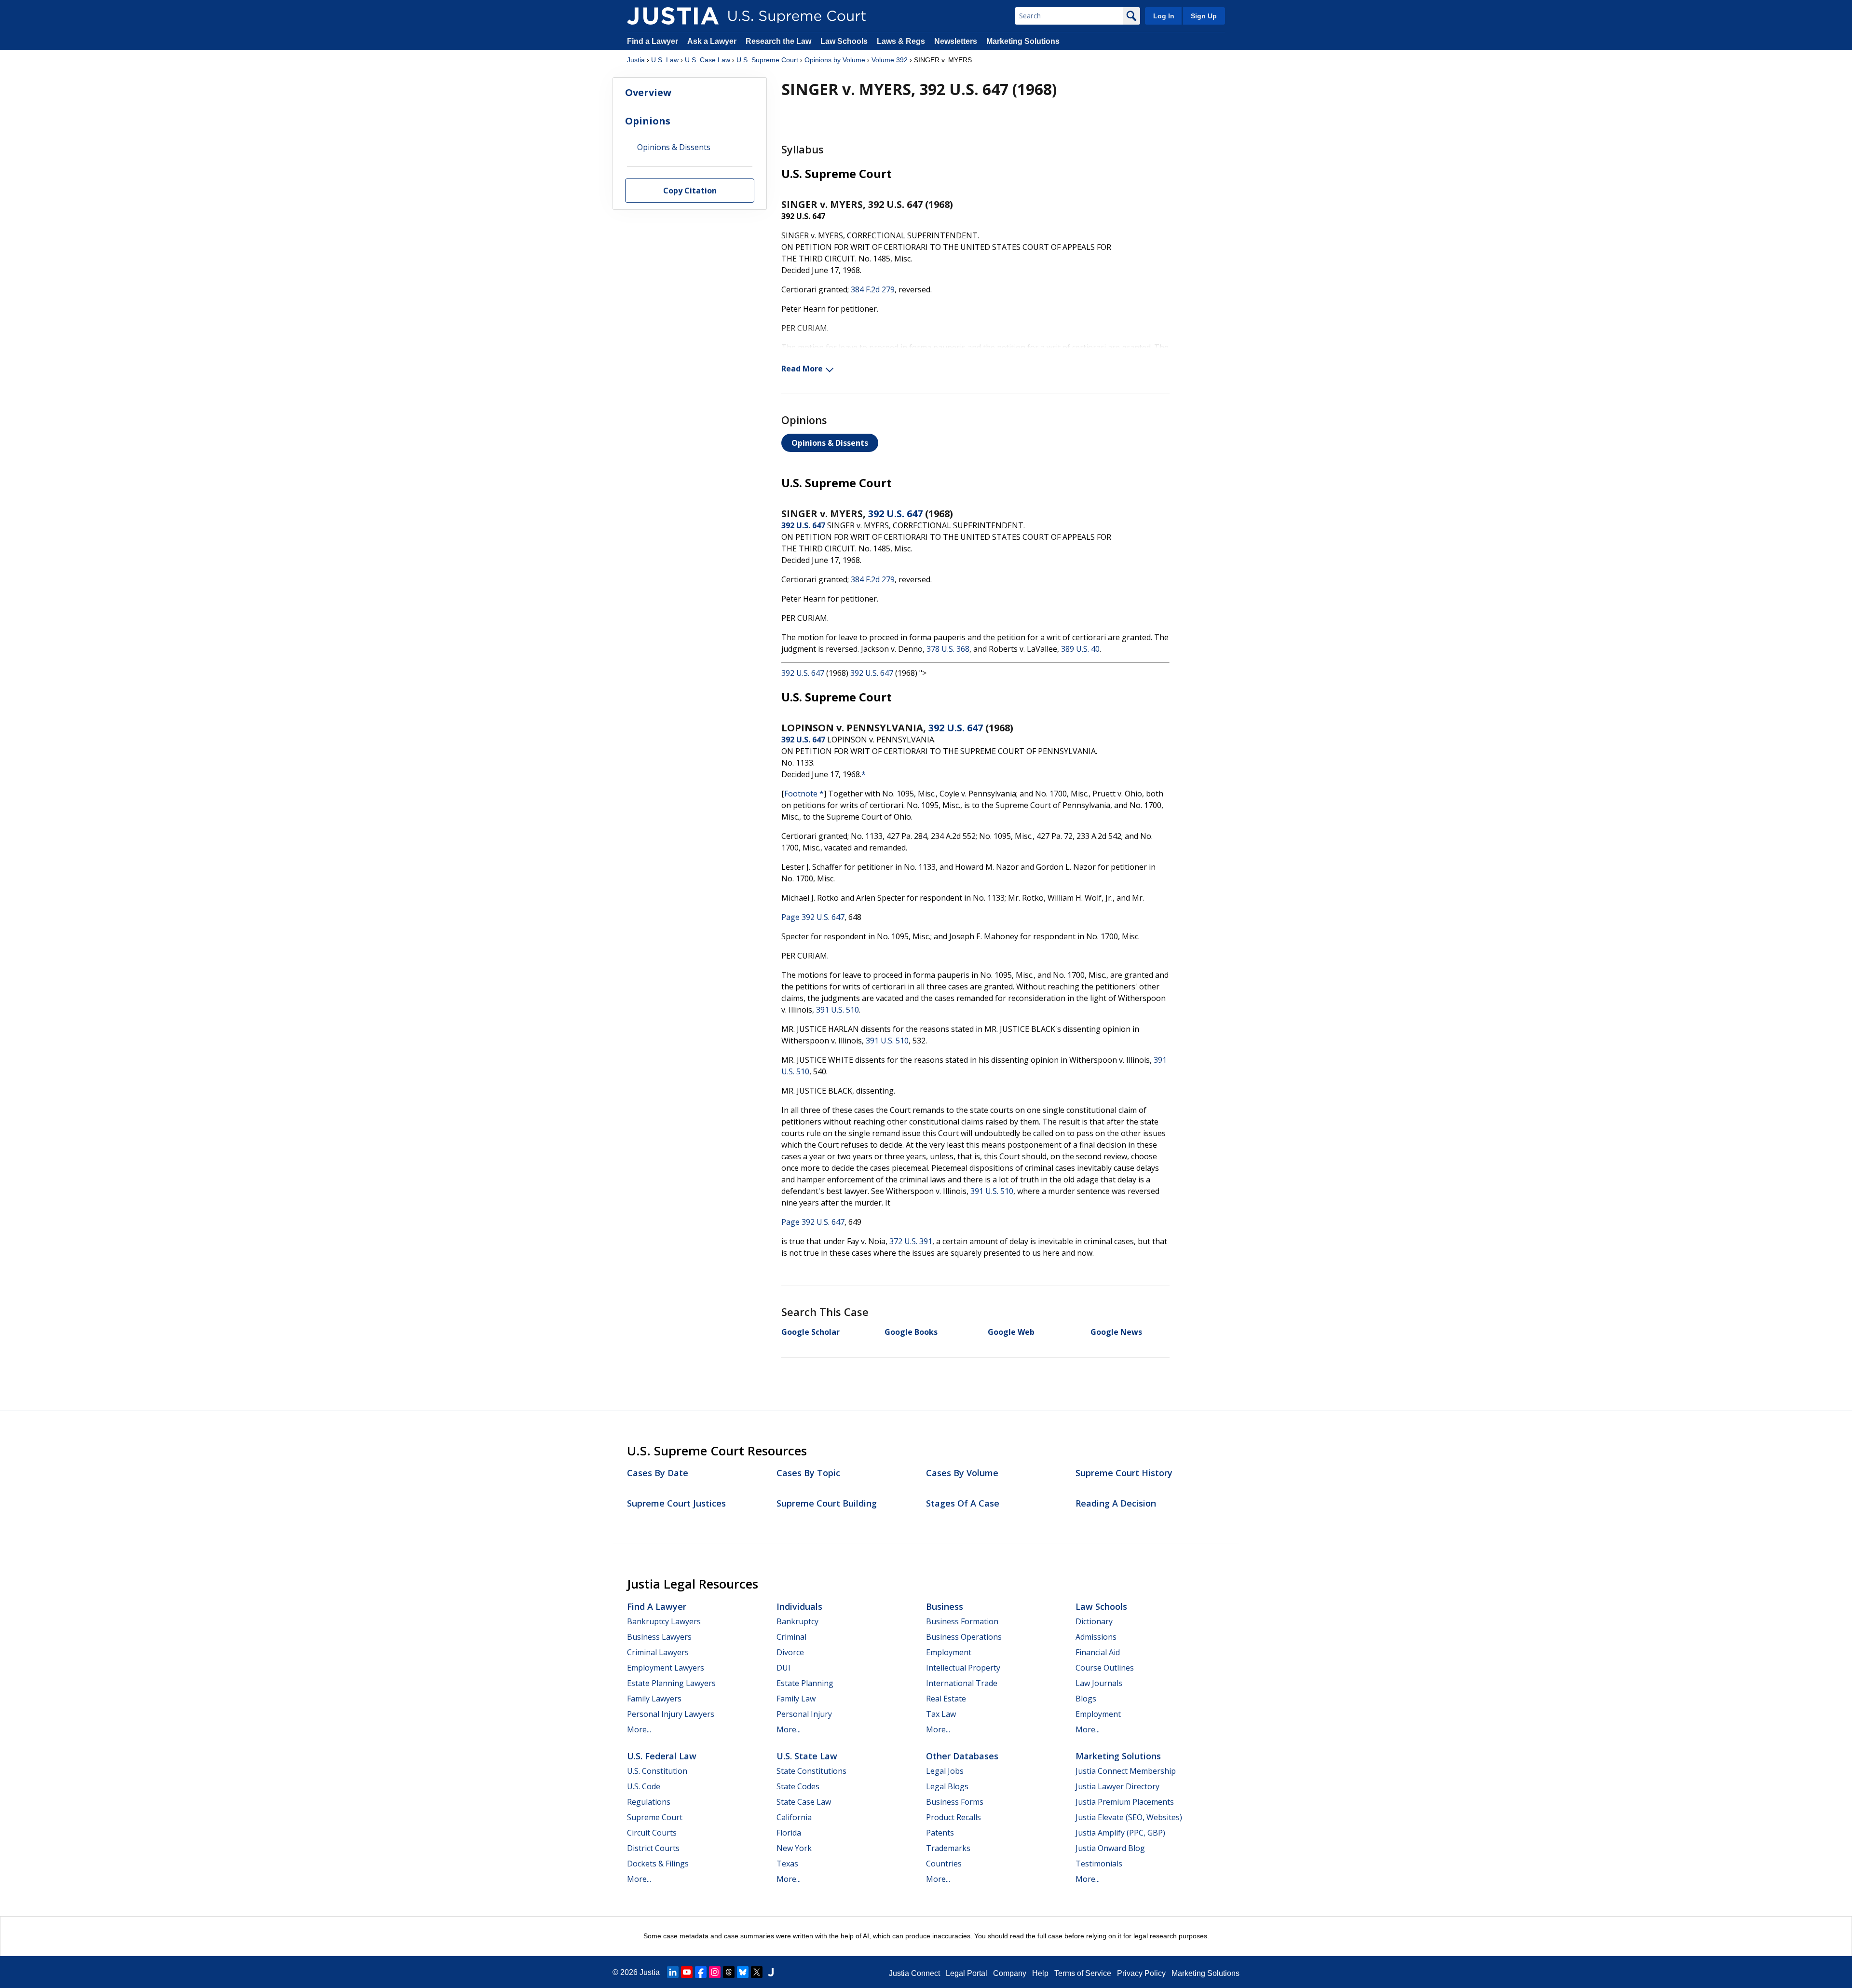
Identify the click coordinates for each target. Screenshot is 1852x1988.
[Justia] (673, 16)
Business (945, 1606)
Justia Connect (914, 1973)
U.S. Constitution (657, 1771)
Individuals (799, 1606)
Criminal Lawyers (658, 1652)
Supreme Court (655, 1817)
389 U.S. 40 (1080, 649)
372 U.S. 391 (911, 1241)
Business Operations (964, 1637)
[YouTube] (687, 1972)
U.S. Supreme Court (767, 60)
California (794, 1817)
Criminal (791, 1637)
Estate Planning (805, 1683)
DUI (783, 1668)
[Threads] (729, 1972)
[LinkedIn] (673, 1972)
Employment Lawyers (666, 1668)
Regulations (649, 1802)
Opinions (648, 121)
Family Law (796, 1699)
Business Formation (962, 1621)
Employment (949, 1652)
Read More (802, 369)
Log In (1164, 16)
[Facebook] (701, 1972)
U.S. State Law (807, 1756)
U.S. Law (665, 60)
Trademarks (948, 1848)
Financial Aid (1098, 1652)
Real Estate (946, 1699)
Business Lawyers (659, 1637)
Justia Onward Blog (1110, 1848)
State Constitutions (811, 1771)
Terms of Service (1083, 1973)
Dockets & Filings (658, 1864)
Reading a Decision (1116, 1503)
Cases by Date (658, 1473)
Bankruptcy (797, 1621)
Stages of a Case (963, 1503)
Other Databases (962, 1756)
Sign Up (1204, 16)
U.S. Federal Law (662, 1756)
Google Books (911, 1332)
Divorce (790, 1652)
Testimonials (1099, 1864)
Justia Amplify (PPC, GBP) (1120, 1833)
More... (639, 1729)
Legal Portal (967, 1973)
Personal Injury (804, 1714)
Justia (636, 60)
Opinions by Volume (835, 60)
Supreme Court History (1124, 1473)
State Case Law (804, 1802)
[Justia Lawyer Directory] (771, 1972)
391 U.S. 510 (837, 1010)
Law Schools (844, 41)
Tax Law (941, 1714)
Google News (1116, 1332)
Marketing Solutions (1023, 41)
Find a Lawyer (653, 41)
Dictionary (1094, 1621)
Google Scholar (810, 1332)
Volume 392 (890, 60)
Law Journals (1099, 1683)
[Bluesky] (743, 1972)
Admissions (1096, 1637)
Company (1010, 1973)
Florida (789, 1833)
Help (1040, 1973)
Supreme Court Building (827, 1503)
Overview (648, 92)
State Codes (798, 1786)
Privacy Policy (1141, 1973)
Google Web (1011, 1332)
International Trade (962, 1683)
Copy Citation (690, 191)
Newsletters (956, 41)
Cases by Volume (962, 1473)
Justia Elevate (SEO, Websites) (1129, 1817)
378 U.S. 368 (948, 649)
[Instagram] (715, 1972)
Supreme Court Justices (676, 1503)
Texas (787, 1864)
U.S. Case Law (708, 60)
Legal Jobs (945, 1771)
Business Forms (955, 1802)
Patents (940, 1833)
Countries (944, 1864)
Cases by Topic (808, 1473)
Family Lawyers (654, 1699)
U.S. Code (644, 1786)
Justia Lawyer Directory (1117, 1786)
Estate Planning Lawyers (671, 1683)
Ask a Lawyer (713, 41)
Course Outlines (1105, 1668)
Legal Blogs (947, 1786)
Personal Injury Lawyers (671, 1714)
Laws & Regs (901, 41)
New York (794, 1848)
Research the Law (778, 41)
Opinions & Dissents (830, 443)
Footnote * (804, 794)
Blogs (1086, 1699)
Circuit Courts (652, 1833)
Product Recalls (953, 1817)
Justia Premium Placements (1125, 1802)
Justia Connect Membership (1126, 1771)
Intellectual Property (963, 1668)
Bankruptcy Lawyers (664, 1621)
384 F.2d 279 (873, 289)
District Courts (653, 1848)
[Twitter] (757, 1972)
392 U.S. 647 (895, 514)
